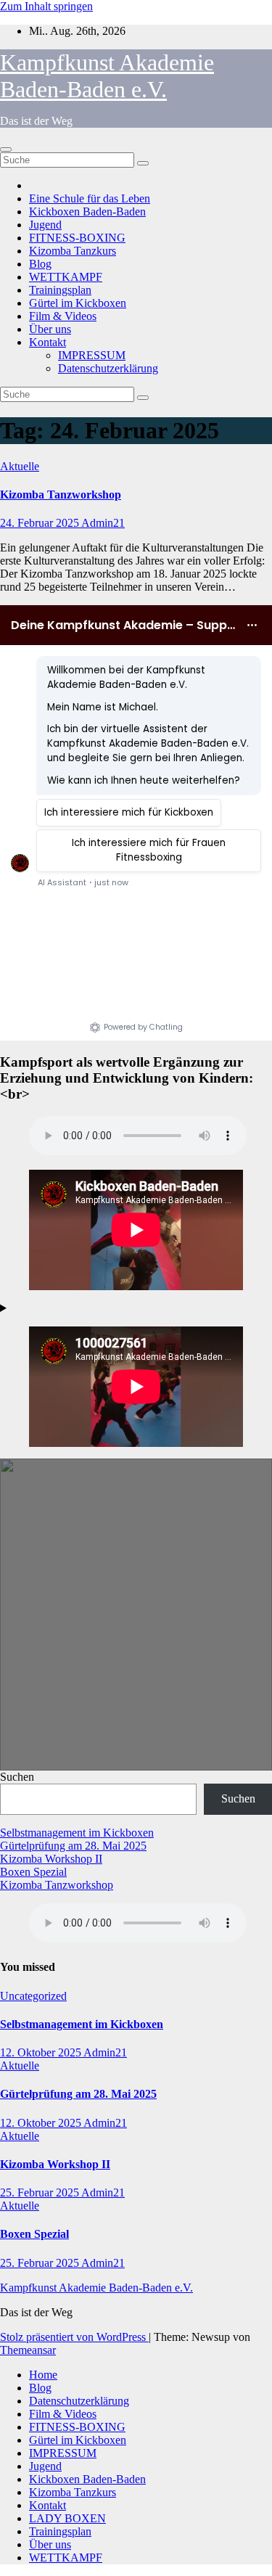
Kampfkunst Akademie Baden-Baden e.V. (107, 76)
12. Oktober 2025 (42, 2052)
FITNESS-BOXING (77, 238)
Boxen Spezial (33, 1872)
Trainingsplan (60, 290)
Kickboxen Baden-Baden (87, 212)
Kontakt (48, 342)
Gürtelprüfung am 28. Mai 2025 (73, 1846)
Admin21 (103, 523)
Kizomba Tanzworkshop (61, 495)
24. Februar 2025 (41, 523)
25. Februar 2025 (41, 2193)
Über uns (50, 329)
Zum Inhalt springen (46, 6)
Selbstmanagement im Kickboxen (77, 1833)
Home (43, 2375)
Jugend (45, 225)
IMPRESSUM (92, 355)
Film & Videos (63, 316)
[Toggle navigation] (6, 149)
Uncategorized (33, 1996)
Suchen (17, 1777)
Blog (40, 264)
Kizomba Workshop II (51, 1859)
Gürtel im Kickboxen (78, 303)
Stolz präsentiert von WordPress (74, 2337)
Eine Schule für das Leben (90, 198)
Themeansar (28, 2350)
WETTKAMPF (66, 277)
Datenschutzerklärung (108, 368)
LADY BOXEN (67, 2518)
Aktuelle (20, 466)
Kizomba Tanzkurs (73, 251)
